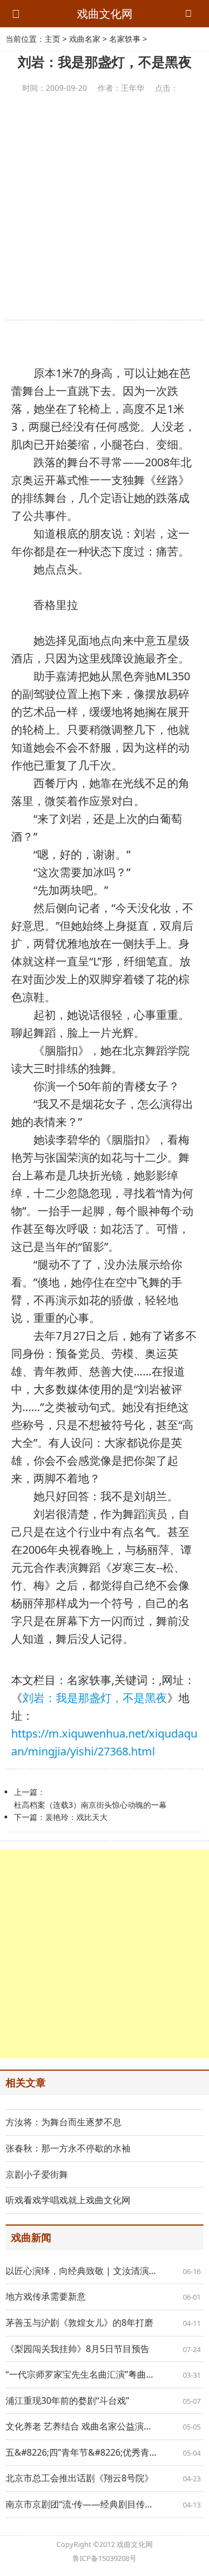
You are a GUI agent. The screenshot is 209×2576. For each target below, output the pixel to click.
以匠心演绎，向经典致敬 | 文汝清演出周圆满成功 (104, 2271)
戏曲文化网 (105, 14)
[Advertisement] (104, 207)
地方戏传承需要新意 (46, 2296)
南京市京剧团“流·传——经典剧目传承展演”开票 (99, 2504)
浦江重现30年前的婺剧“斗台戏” (67, 2401)
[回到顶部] (195, 2562)
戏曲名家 (85, 39)
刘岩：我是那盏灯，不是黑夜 (95, 1698)
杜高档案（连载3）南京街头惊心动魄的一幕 (90, 1805)
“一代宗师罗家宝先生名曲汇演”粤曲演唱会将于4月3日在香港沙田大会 (104, 2374)
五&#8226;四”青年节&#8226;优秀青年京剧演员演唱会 (104, 2452)
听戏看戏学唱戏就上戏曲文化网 (68, 2200)
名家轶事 (125, 39)
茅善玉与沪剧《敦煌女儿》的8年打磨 (79, 2323)
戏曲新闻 (31, 2237)
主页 (52, 39)
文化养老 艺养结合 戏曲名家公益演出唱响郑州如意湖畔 (104, 2426)
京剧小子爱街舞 (37, 2174)
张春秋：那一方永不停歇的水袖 (68, 2148)
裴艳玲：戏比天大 (76, 1817)
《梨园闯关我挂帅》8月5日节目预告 (77, 2349)
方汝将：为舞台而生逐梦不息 (64, 2122)
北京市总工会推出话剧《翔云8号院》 (79, 2478)
